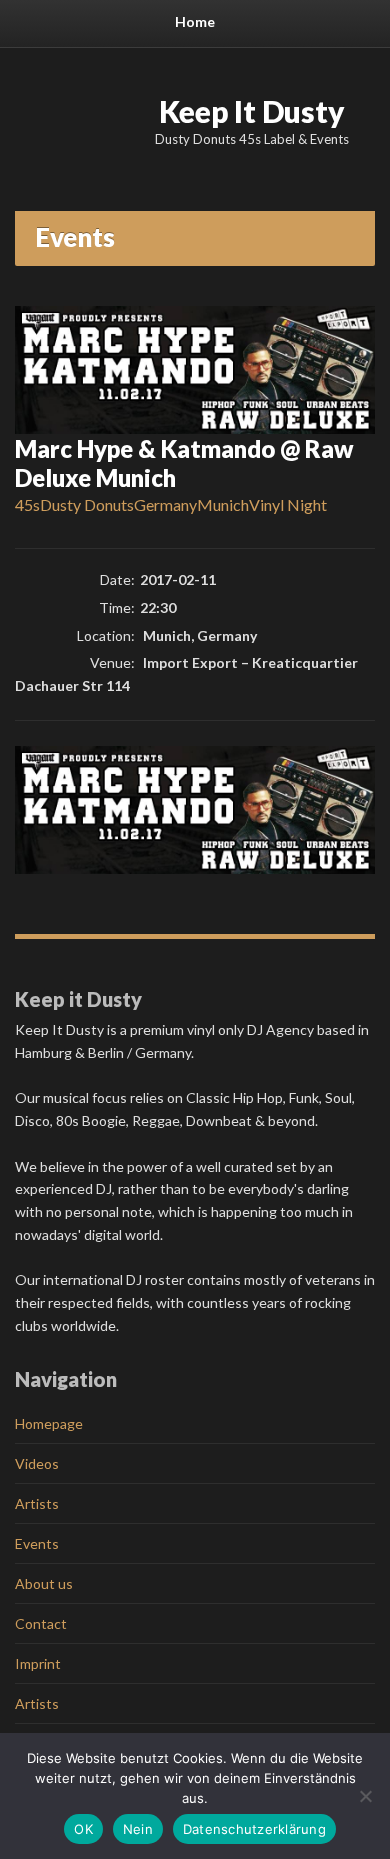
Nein (138, 1829)
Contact (41, 1623)
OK (83, 1829)
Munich (223, 504)
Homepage (49, 1423)
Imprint (38, 1663)
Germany (165, 504)
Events (37, 1543)
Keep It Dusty (252, 111)
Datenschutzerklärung (254, 1829)
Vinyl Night (288, 504)
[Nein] (365, 1796)
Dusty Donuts (87, 504)
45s (27, 504)
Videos (37, 1463)
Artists (37, 1503)
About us (44, 1583)
